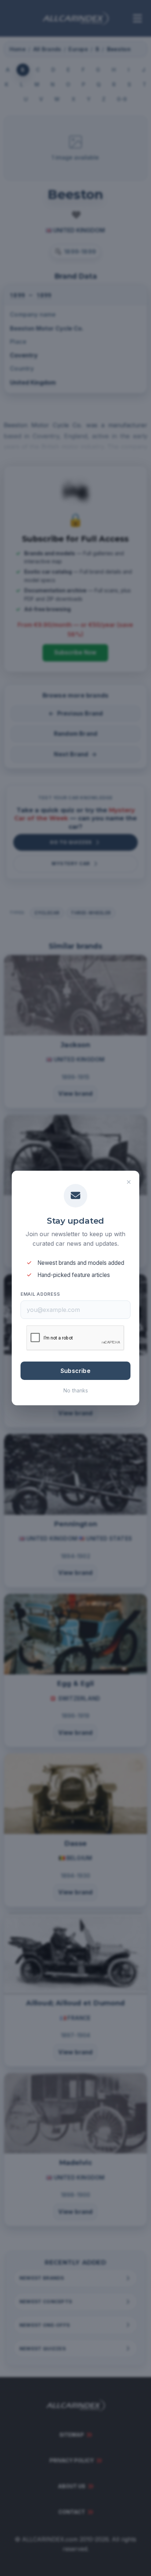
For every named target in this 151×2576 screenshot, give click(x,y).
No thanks (76, 1390)
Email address (40, 1294)
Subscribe (75, 1371)
